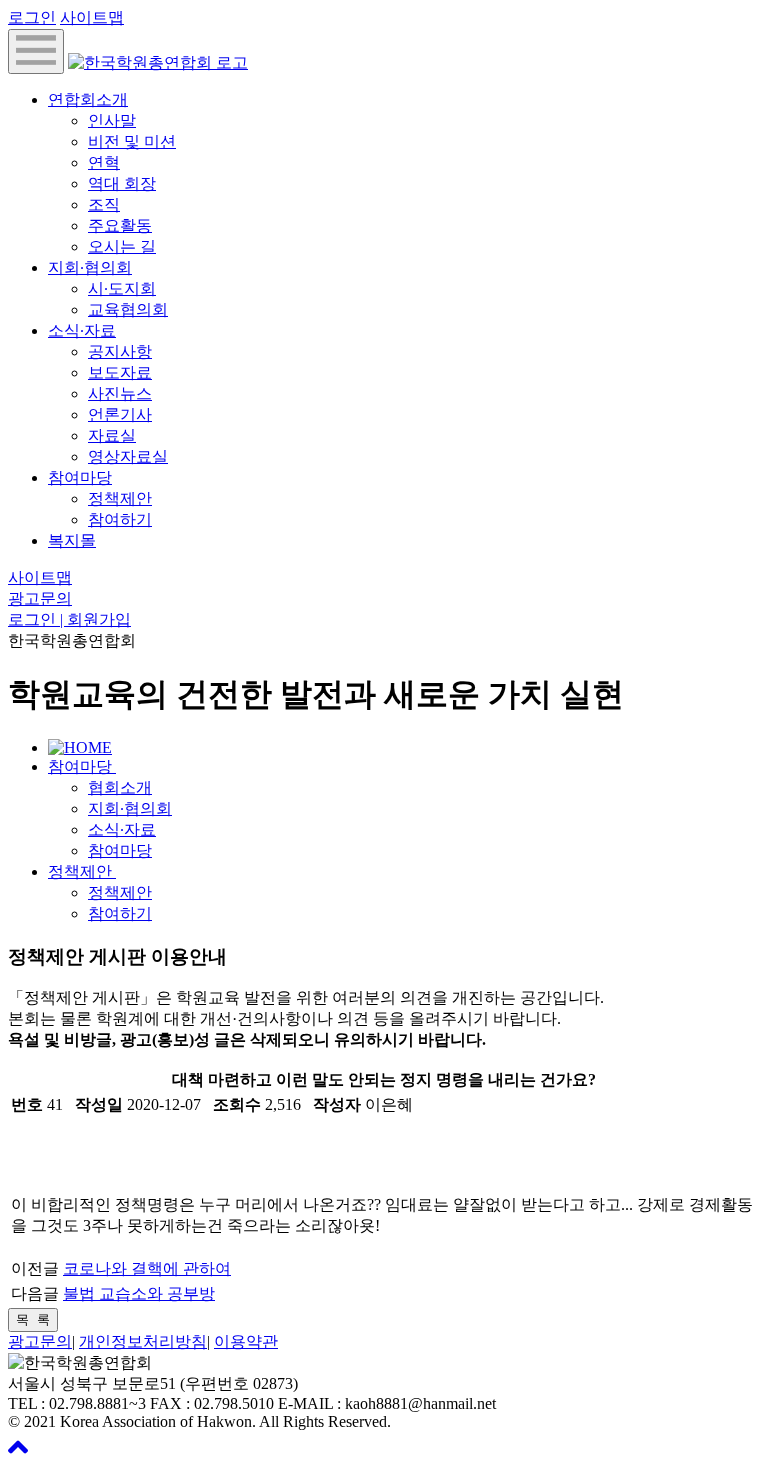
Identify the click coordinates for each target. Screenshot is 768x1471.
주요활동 (120, 225)
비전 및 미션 (132, 141)
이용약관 (246, 1341)
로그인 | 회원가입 (69, 619)
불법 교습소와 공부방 (139, 1293)
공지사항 (120, 351)
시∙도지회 (122, 288)
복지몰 (72, 540)
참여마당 (80, 477)
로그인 (32, 17)
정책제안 (120, 498)
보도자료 (120, 372)
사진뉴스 (120, 393)
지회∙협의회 (90, 267)
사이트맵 (92, 17)
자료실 (112, 435)
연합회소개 (88, 99)
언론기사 (120, 414)
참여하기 (120, 519)
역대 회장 (122, 183)
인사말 (112, 120)
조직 (104, 204)
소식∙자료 (82, 330)
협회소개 (120, 787)
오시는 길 (122, 246)
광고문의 (40, 598)
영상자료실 (128, 456)
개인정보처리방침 (143, 1341)
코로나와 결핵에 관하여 (147, 1268)
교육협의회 (128, 309)
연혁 (104, 162)
